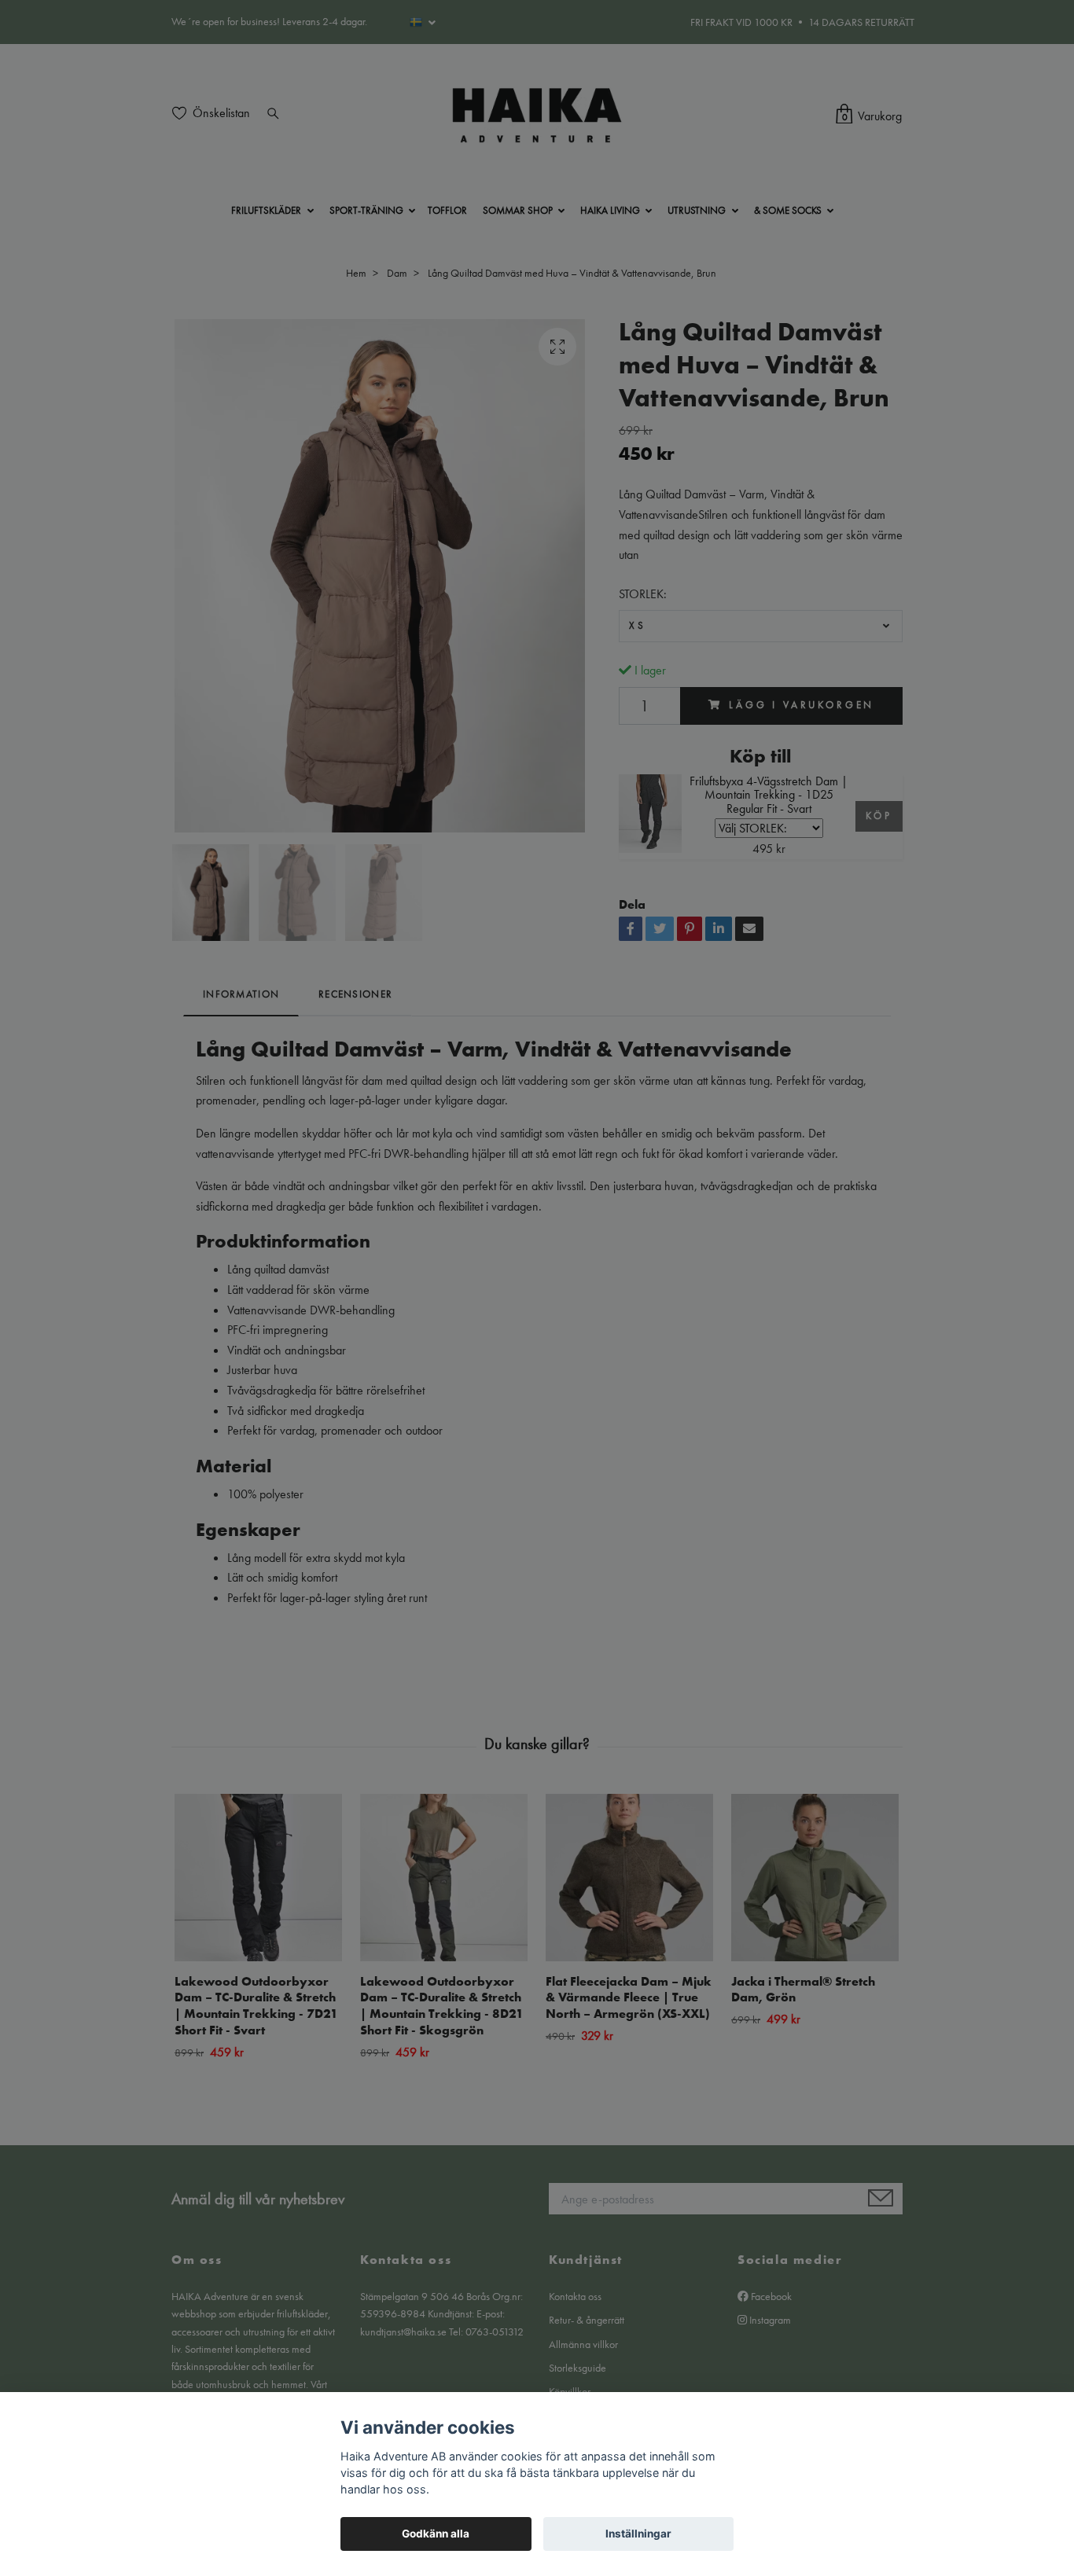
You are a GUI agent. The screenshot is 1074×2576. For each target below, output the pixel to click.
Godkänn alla (436, 2534)
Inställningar (638, 2534)
